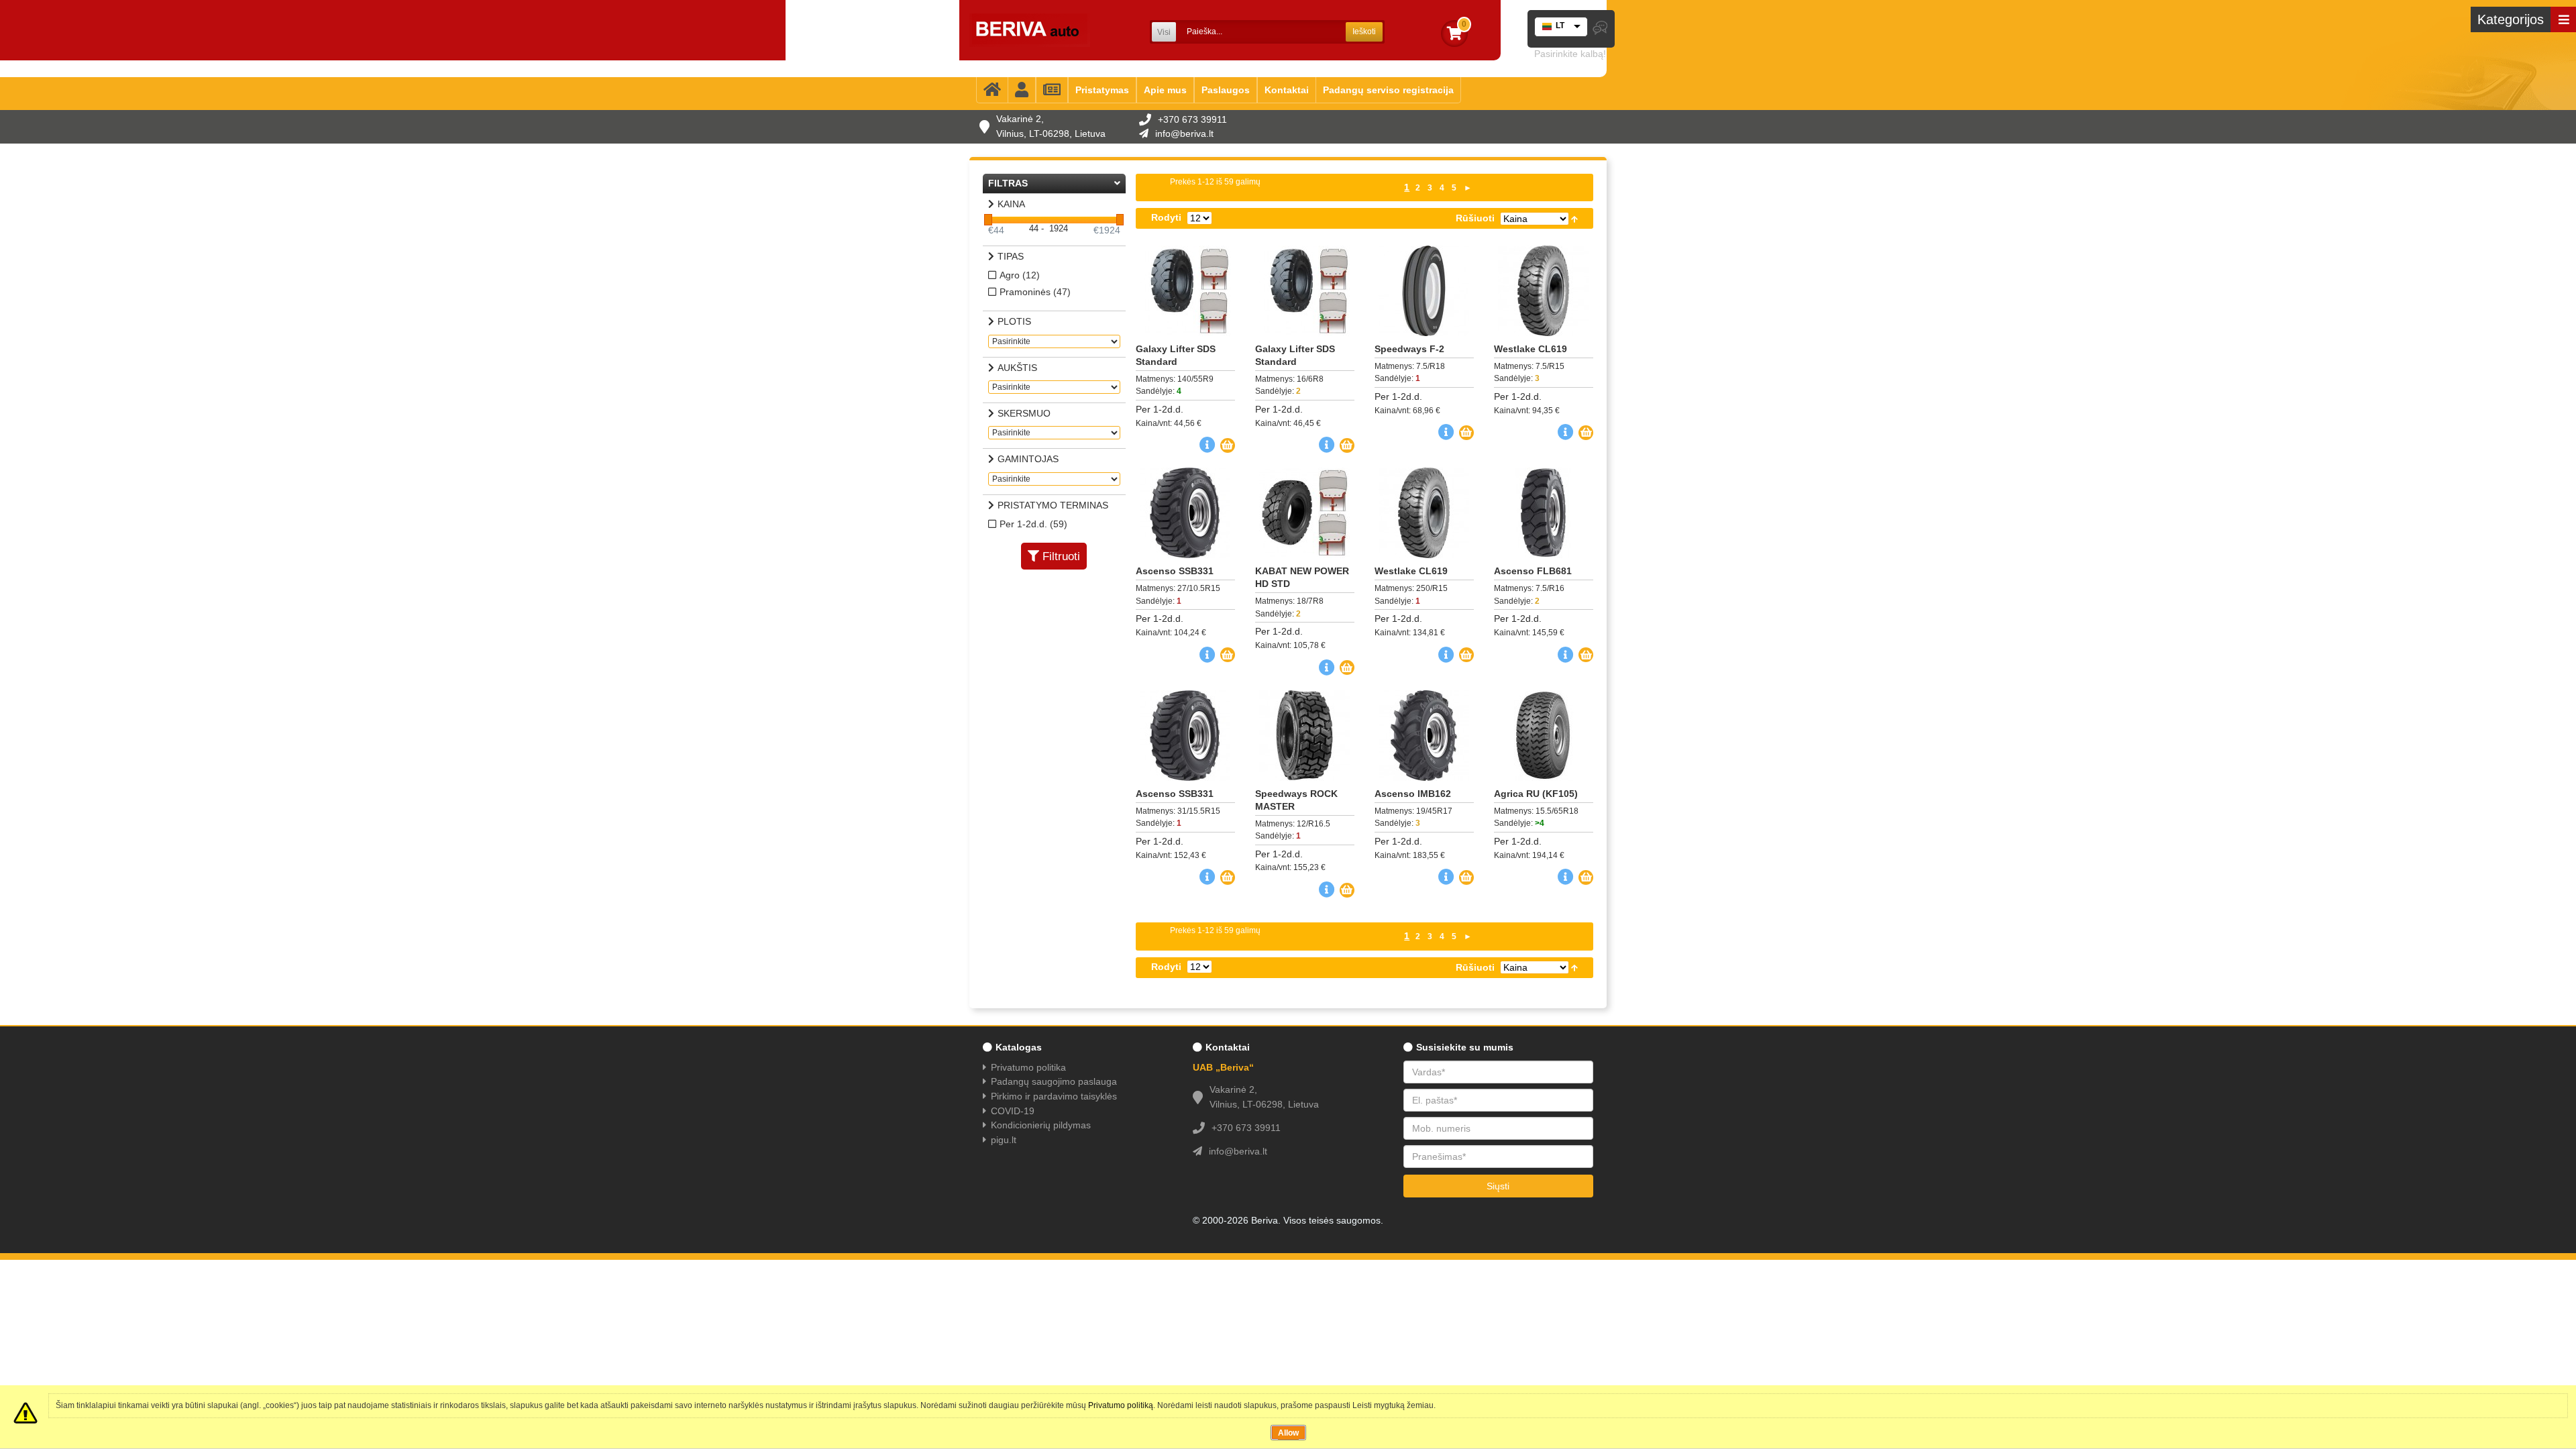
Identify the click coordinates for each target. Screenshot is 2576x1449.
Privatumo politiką (1121, 1405)
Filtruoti (1061, 556)
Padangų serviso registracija (1388, 90)
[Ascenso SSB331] (1185, 513)
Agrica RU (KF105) (1536, 794)
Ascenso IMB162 (1413, 794)
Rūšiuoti (1475, 218)
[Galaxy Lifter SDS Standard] (1185, 291)
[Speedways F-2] (1424, 291)
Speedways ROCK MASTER (1296, 800)
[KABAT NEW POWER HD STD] (1305, 513)
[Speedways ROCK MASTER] (1305, 736)
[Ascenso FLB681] (1544, 513)
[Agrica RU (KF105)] (1544, 736)
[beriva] (1030, 30)
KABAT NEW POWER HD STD (1302, 577)
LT (1560, 25)
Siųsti (1498, 1186)
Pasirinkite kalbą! (1570, 54)
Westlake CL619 (1531, 349)
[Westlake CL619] (1544, 291)
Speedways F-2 (1409, 349)
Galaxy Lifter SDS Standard (1176, 355)
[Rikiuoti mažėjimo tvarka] (1574, 218)
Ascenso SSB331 (1175, 571)
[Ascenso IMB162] (1424, 736)
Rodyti (1166, 217)
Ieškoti (1364, 32)
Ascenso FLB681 (1533, 571)
